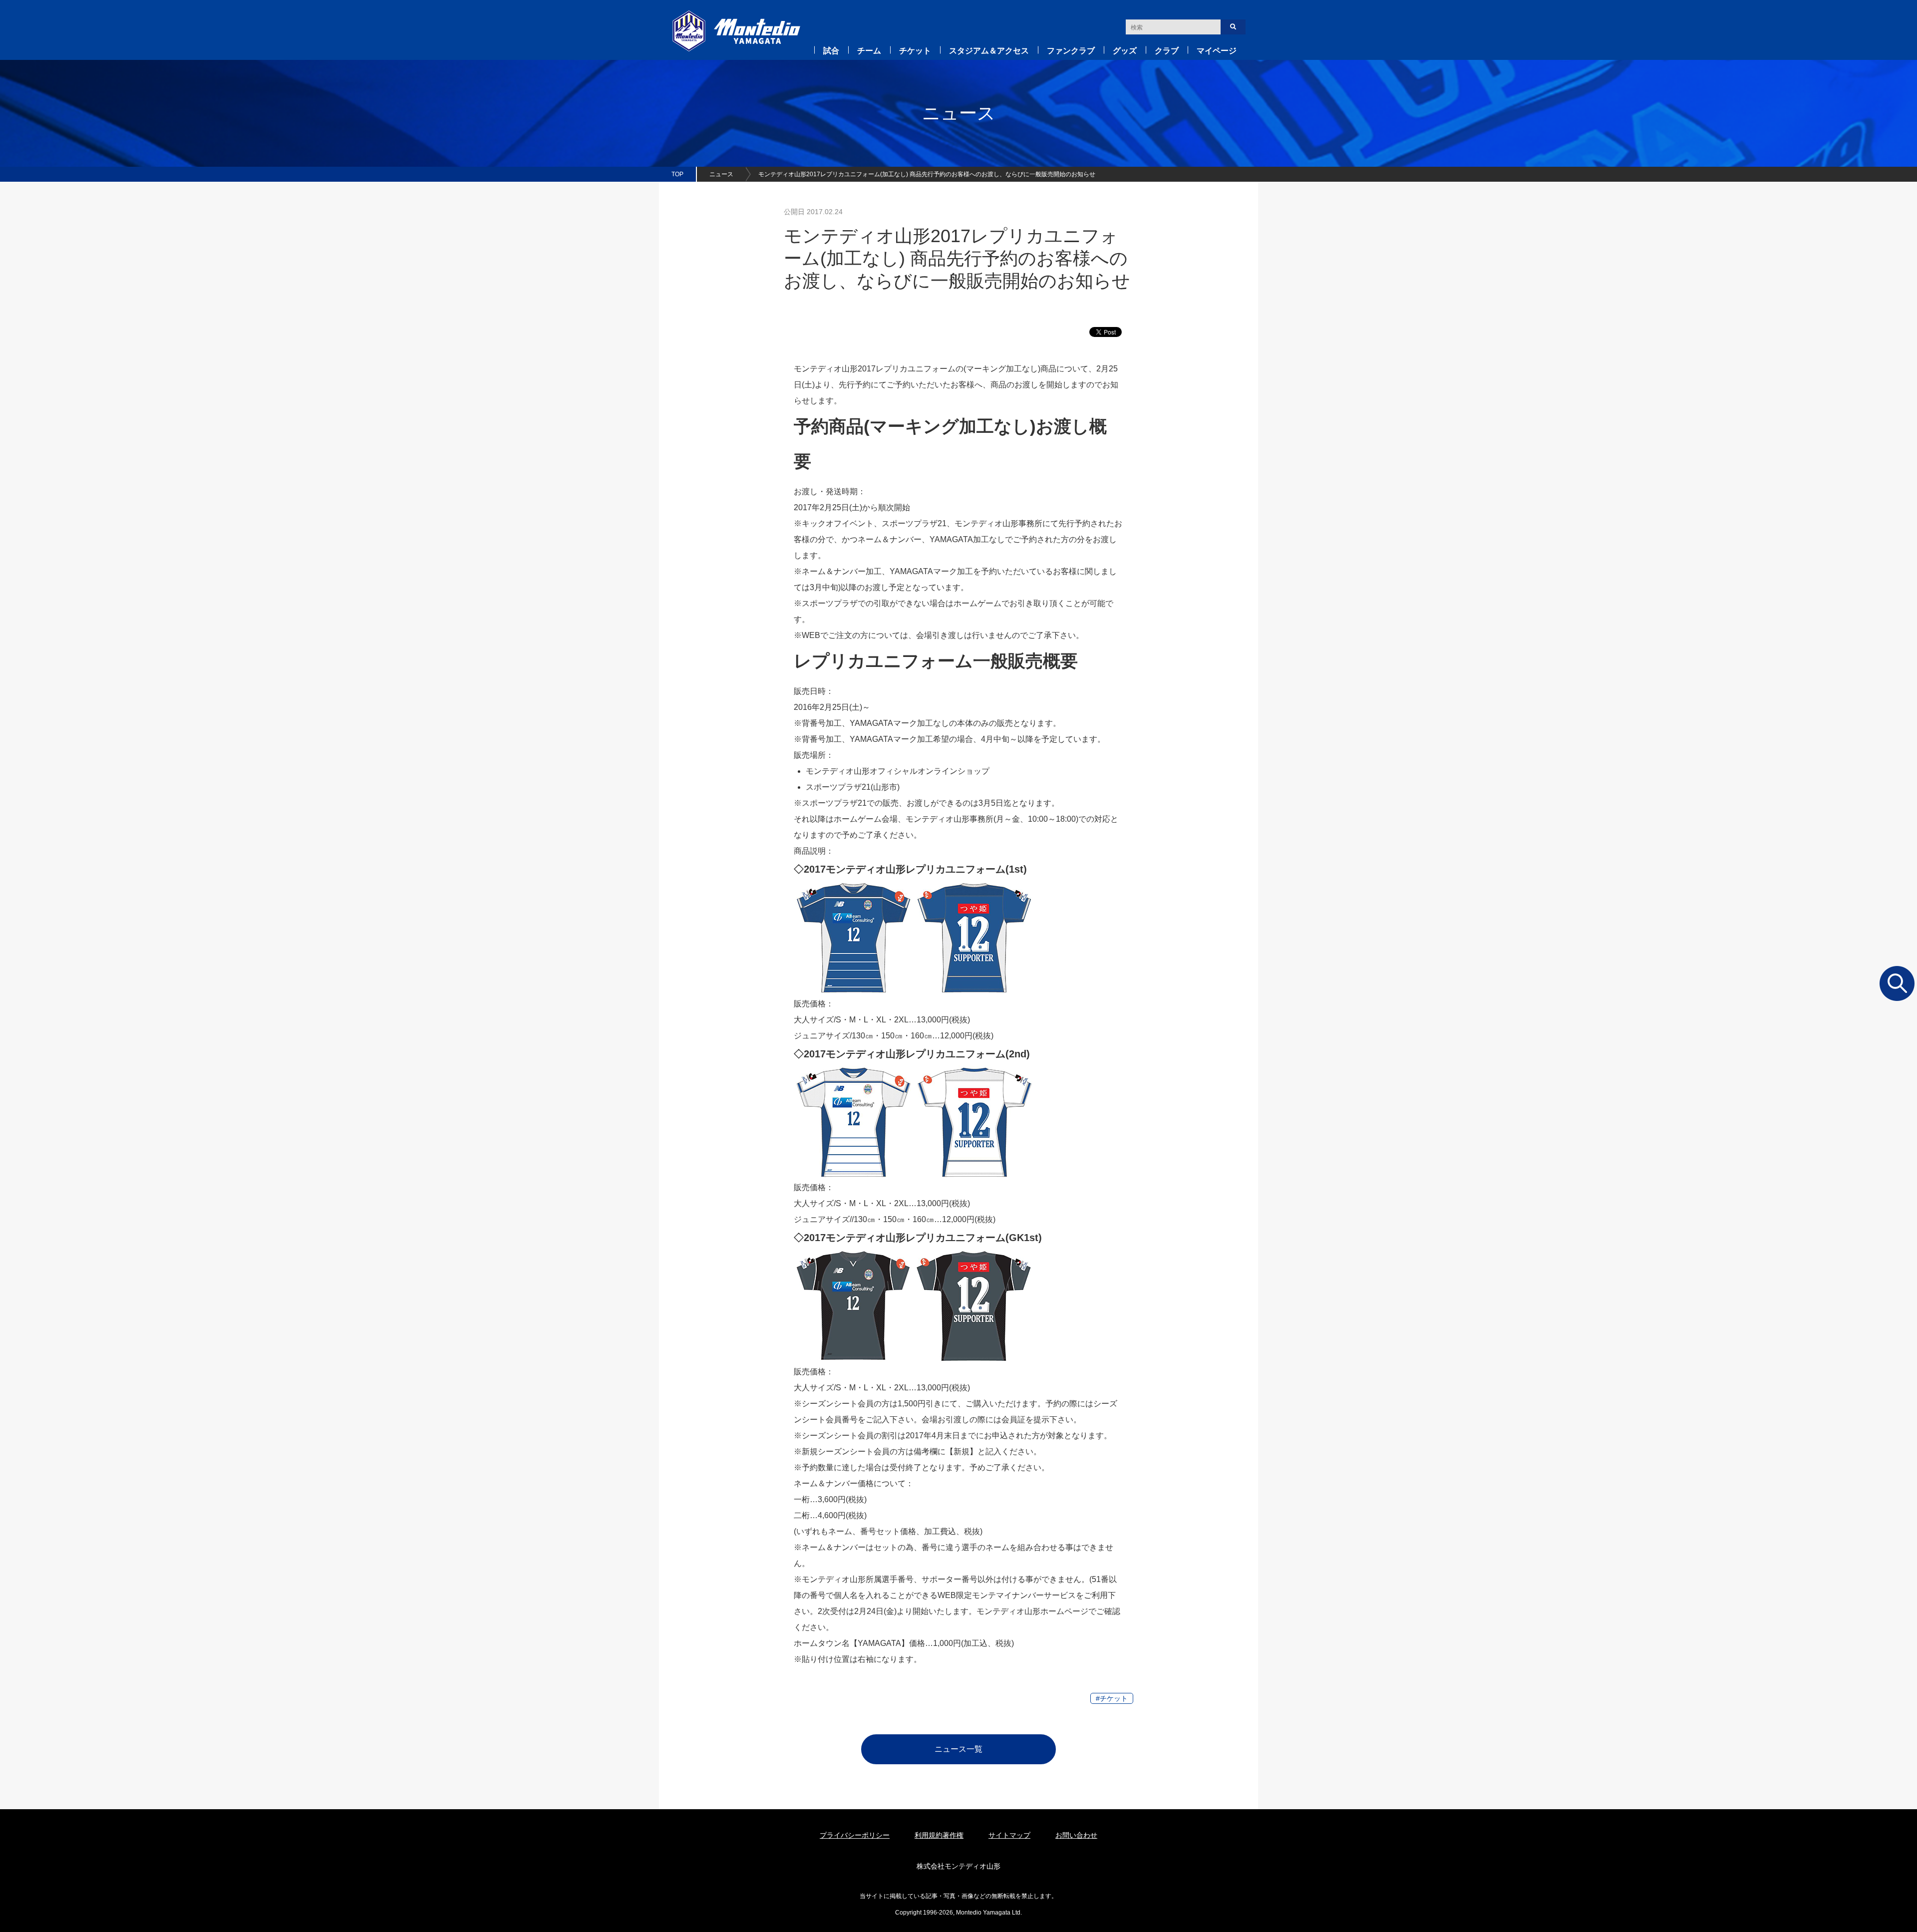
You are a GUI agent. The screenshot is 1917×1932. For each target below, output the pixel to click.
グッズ (1125, 51)
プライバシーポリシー (855, 1835)
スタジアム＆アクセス (989, 51)
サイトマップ (1009, 1835)
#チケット (1112, 1698)
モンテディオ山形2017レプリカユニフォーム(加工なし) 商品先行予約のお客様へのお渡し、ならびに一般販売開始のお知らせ (927, 174)
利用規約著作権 (939, 1835)
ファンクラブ (1071, 51)
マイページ (1217, 51)
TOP (677, 174)
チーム (869, 51)
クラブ (1167, 51)
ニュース (721, 174)
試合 (831, 51)
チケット (915, 51)
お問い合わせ (1076, 1835)
